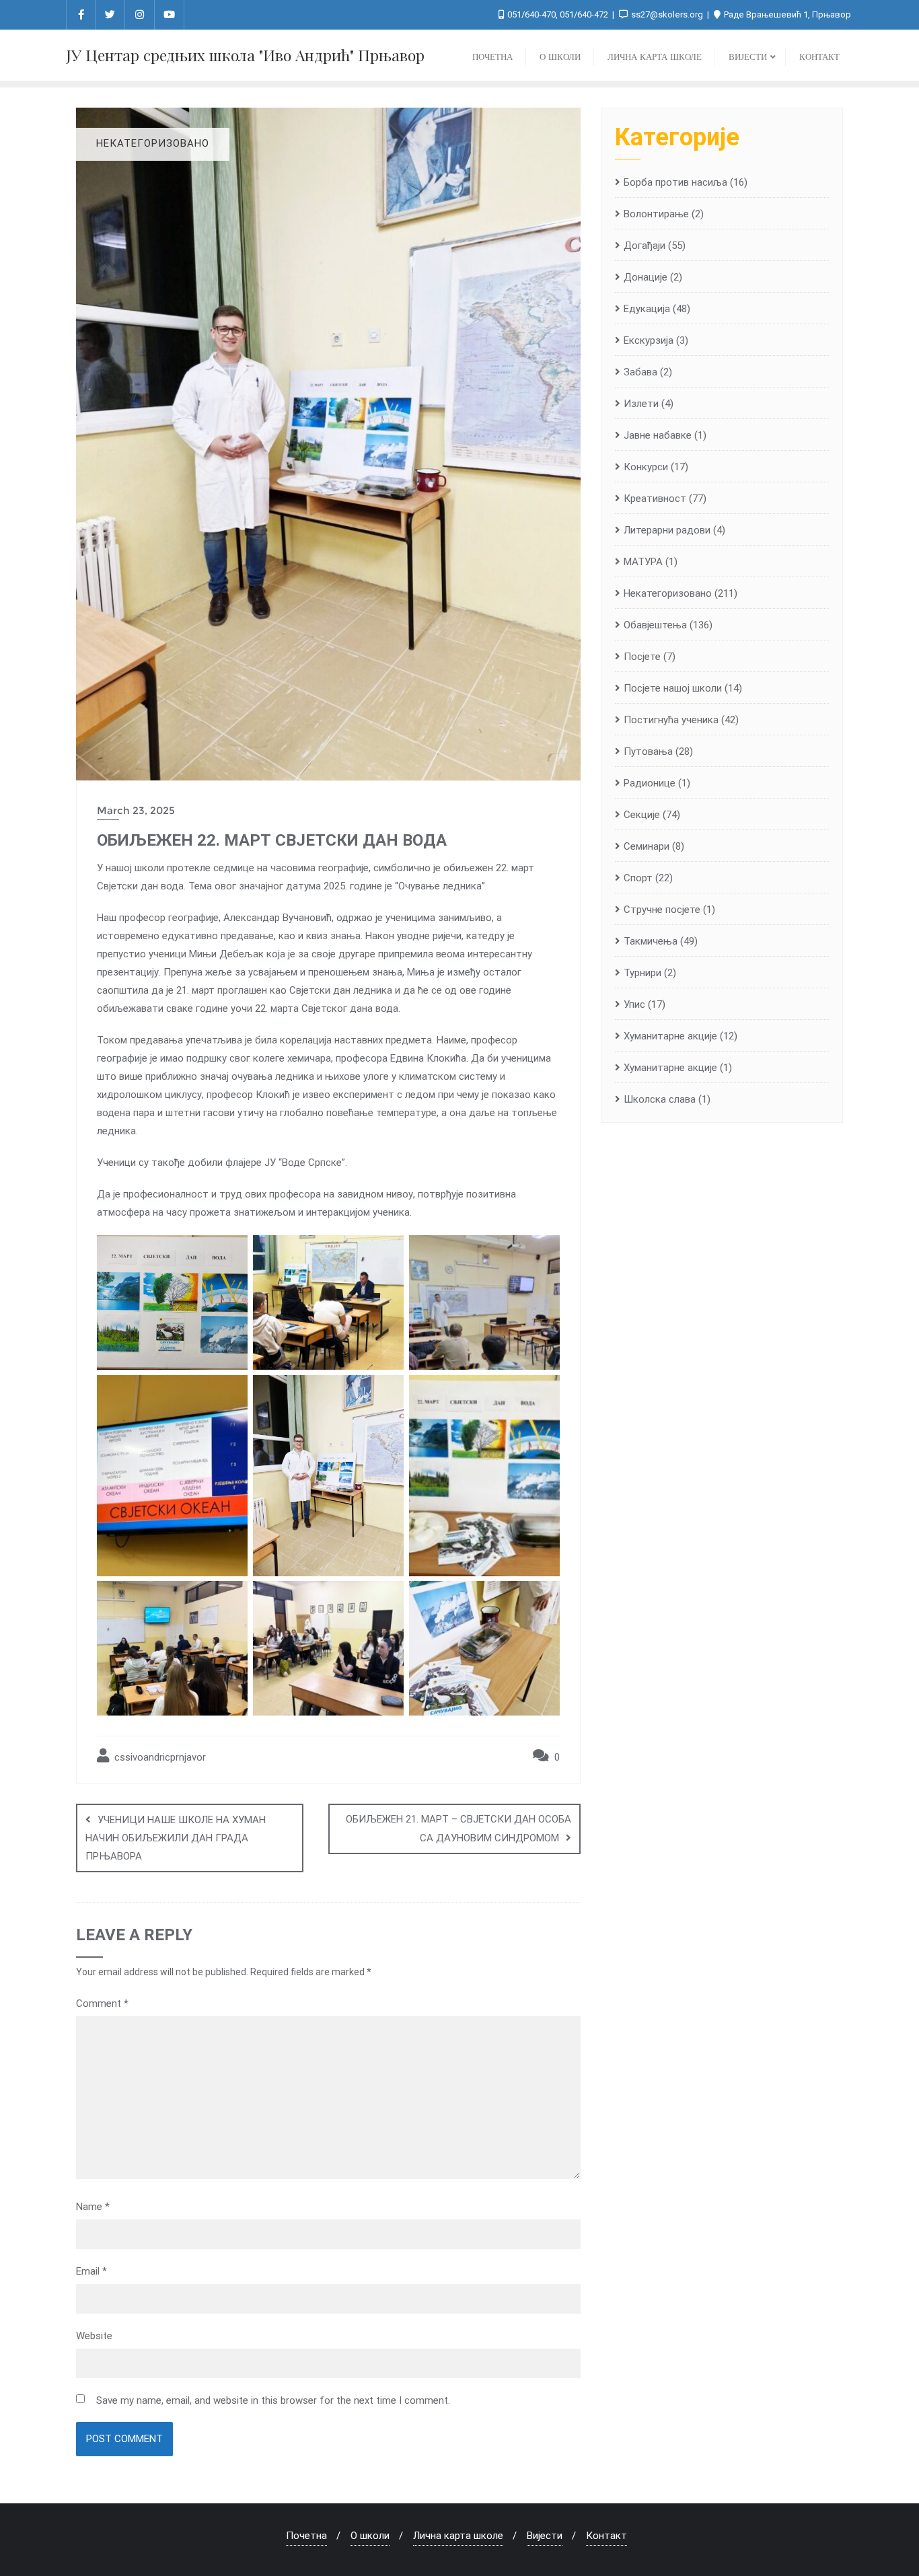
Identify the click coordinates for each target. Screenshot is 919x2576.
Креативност (655, 499)
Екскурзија (649, 340)
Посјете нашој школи (673, 688)
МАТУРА (643, 562)
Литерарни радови (667, 530)
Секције (642, 815)
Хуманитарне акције (670, 1068)
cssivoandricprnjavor (159, 1757)
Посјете (642, 657)
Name (93, 2207)
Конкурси (646, 467)
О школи (370, 2536)
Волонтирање (656, 214)
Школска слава (660, 1099)
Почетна (306, 2536)
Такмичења (651, 941)
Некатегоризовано (668, 593)
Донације (646, 277)
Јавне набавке (658, 435)
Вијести (545, 2536)
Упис (634, 1004)
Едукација (647, 309)
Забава (640, 372)
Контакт (606, 2536)
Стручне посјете (662, 910)
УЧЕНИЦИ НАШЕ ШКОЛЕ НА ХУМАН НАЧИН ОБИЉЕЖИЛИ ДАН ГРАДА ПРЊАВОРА (176, 1838)
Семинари (647, 846)
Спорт (638, 878)
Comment (102, 2003)
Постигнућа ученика (671, 720)
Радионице (650, 783)
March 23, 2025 (136, 810)
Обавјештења (655, 625)
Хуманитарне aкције (670, 1036)
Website (94, 2336)
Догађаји (645, 246)
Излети (641, 404)
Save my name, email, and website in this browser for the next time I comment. (273, 2400)
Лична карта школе (458, 2536)
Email (91, 2271)
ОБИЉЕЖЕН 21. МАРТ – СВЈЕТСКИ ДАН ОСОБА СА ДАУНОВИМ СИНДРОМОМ (458, 1829)
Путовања (648, 751)
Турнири (642, 973)
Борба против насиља (675, 182)
